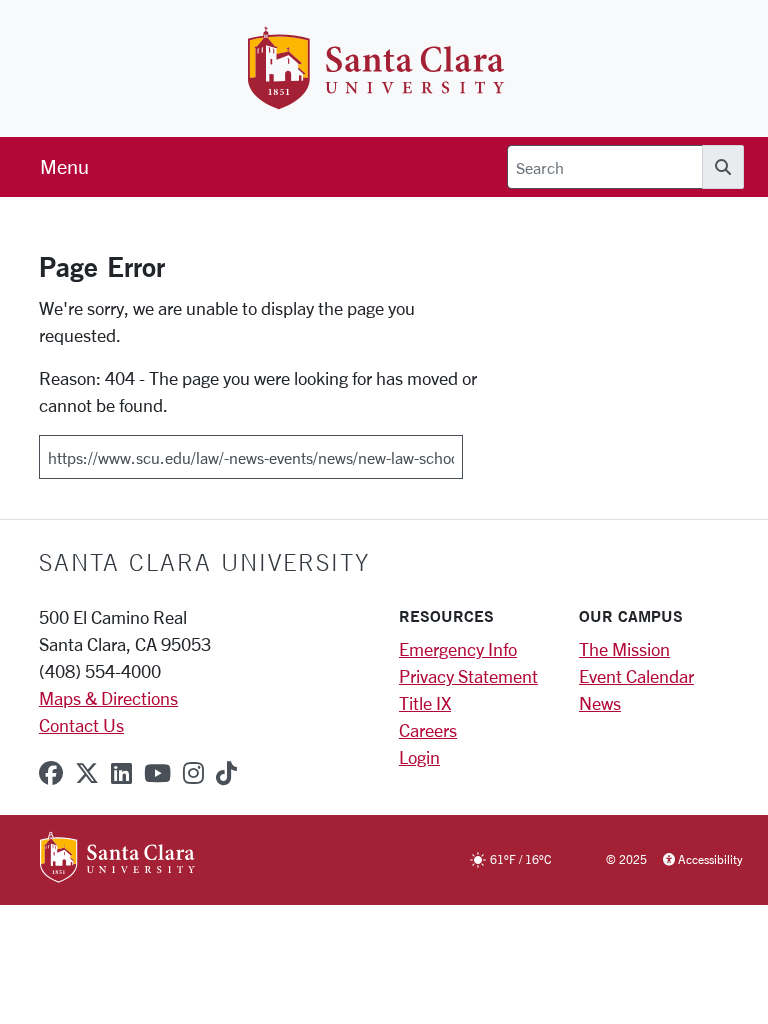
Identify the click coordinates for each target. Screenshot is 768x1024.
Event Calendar (636, 676)
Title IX (425, 703)
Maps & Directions (108, 698)
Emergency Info (458, 649)
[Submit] (476, 450)
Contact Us (81, 725)
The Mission (624, 649)
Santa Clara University (204, 562)
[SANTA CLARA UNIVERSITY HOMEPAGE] (117, 859)
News (600, 703)
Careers (428, 730)
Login (419, 757)
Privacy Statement (468, 676)
